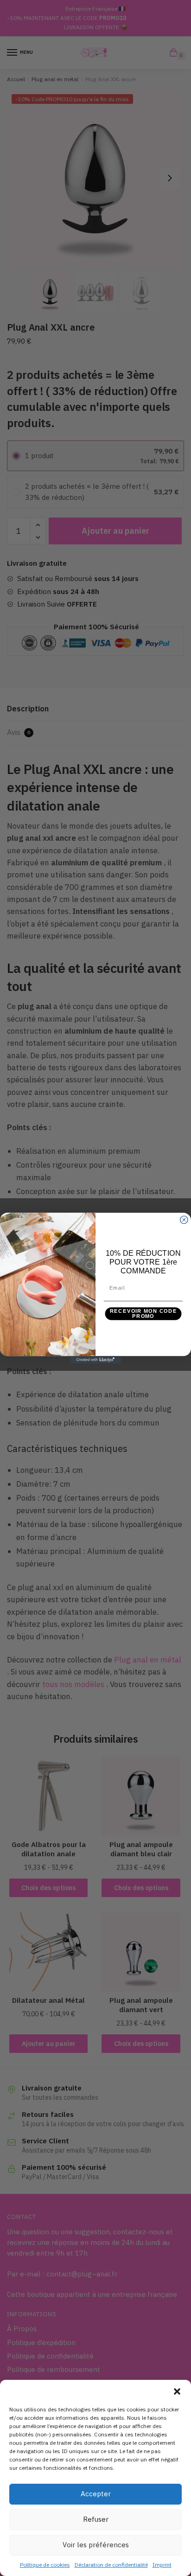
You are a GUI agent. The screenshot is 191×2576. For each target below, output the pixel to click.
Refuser (96, 2519)
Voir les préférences (96, 2545)
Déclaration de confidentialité (111, 2565)
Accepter (96, 2494)
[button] (177, 2391)
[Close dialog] (184, 1220)
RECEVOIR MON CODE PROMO (143, 1314)
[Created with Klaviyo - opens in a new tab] (95, 1360)
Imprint (162, 2565)
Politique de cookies (45, 2565)
